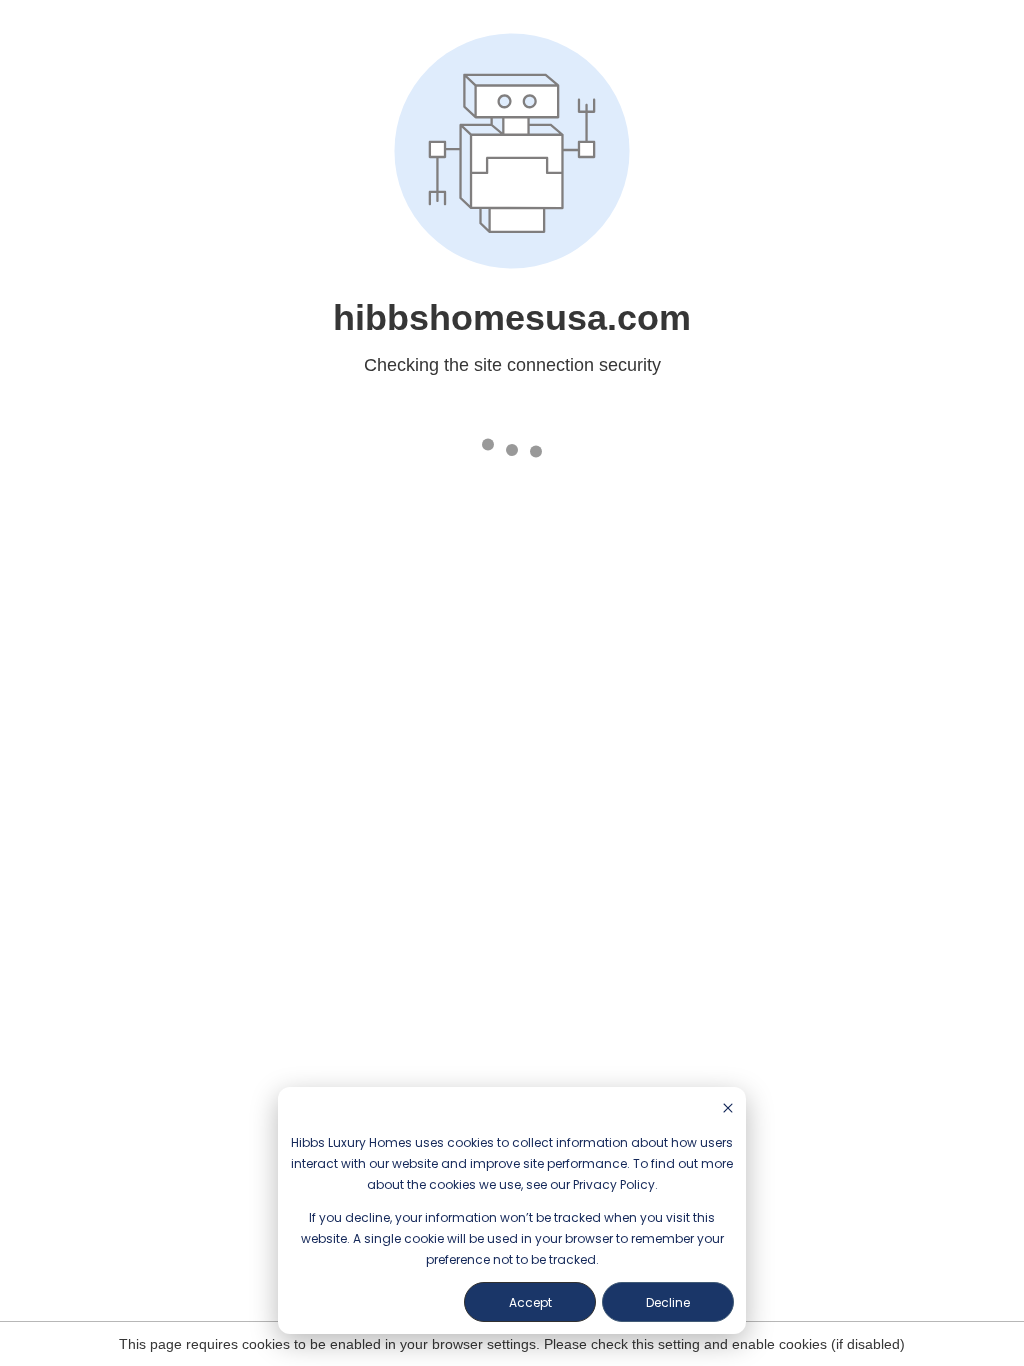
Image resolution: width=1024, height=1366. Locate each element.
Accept (530, 1302)
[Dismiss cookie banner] (728, 1109)
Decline (668, 1302)
